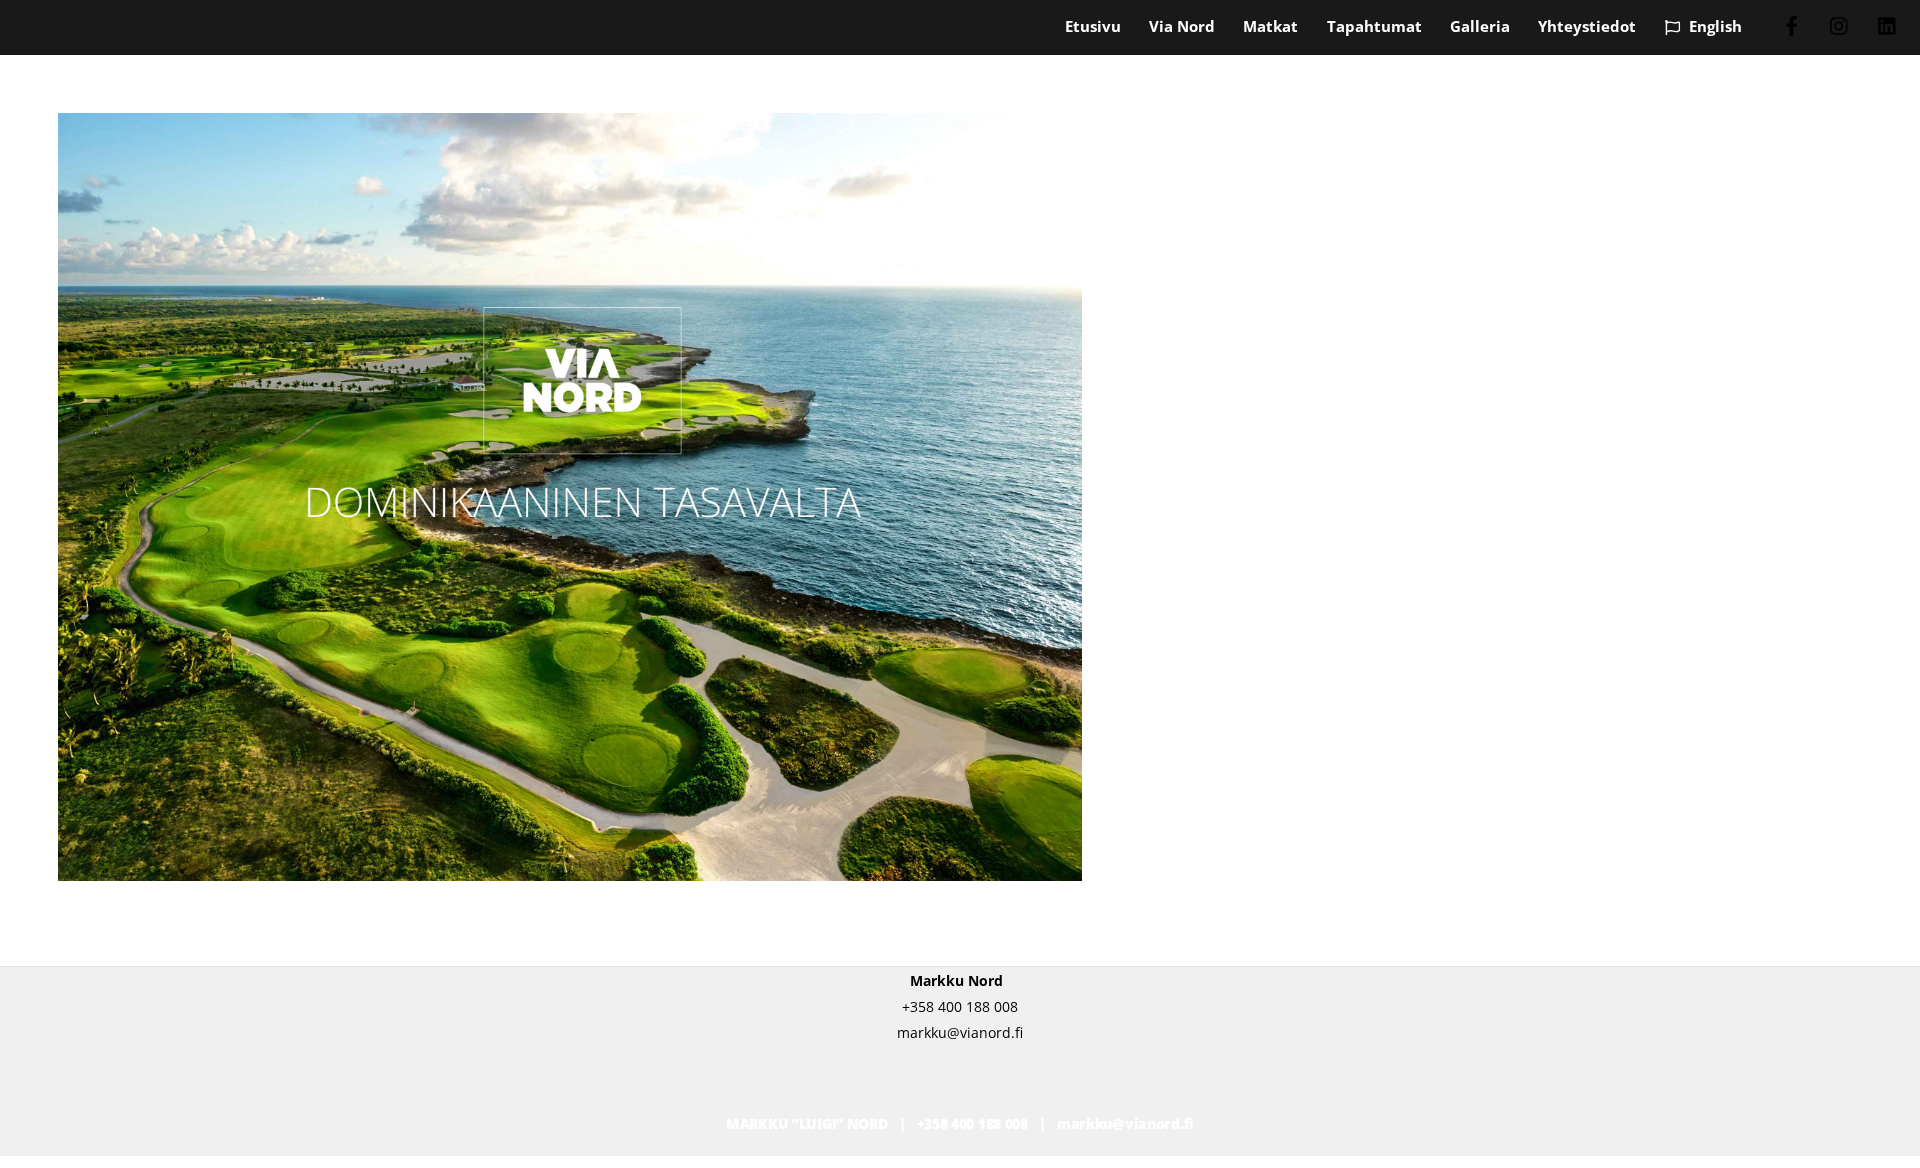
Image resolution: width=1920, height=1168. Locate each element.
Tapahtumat (1374, 26)
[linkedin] (1888, 24)
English (1713, 26)
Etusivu (1093, 26)
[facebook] (1792, 24)
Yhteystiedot (1587, 26)
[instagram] (1840, 24)
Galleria (1480, 26)
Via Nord (1182, 26)
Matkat (1270, 26)
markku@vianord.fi (1125, 1123)
